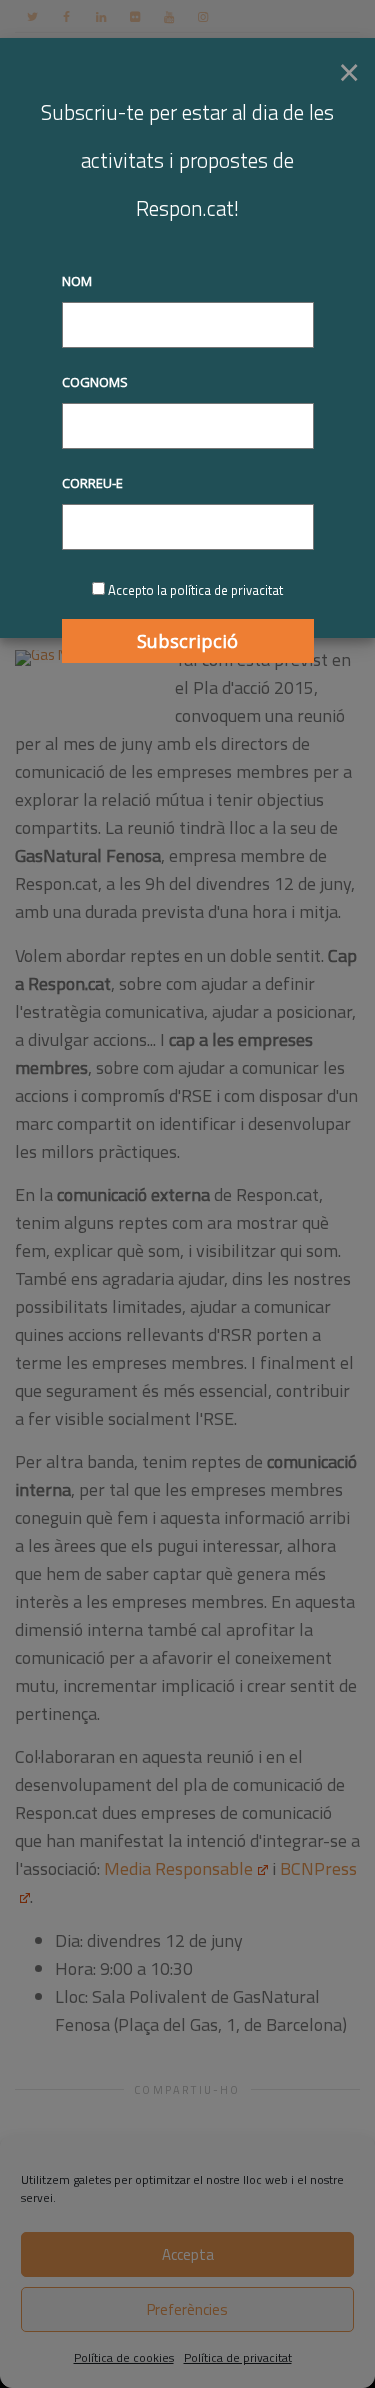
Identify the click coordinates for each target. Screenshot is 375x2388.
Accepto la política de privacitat (195, 590)
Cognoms (95, 382)
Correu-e (92, 483)
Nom (77, 281)
